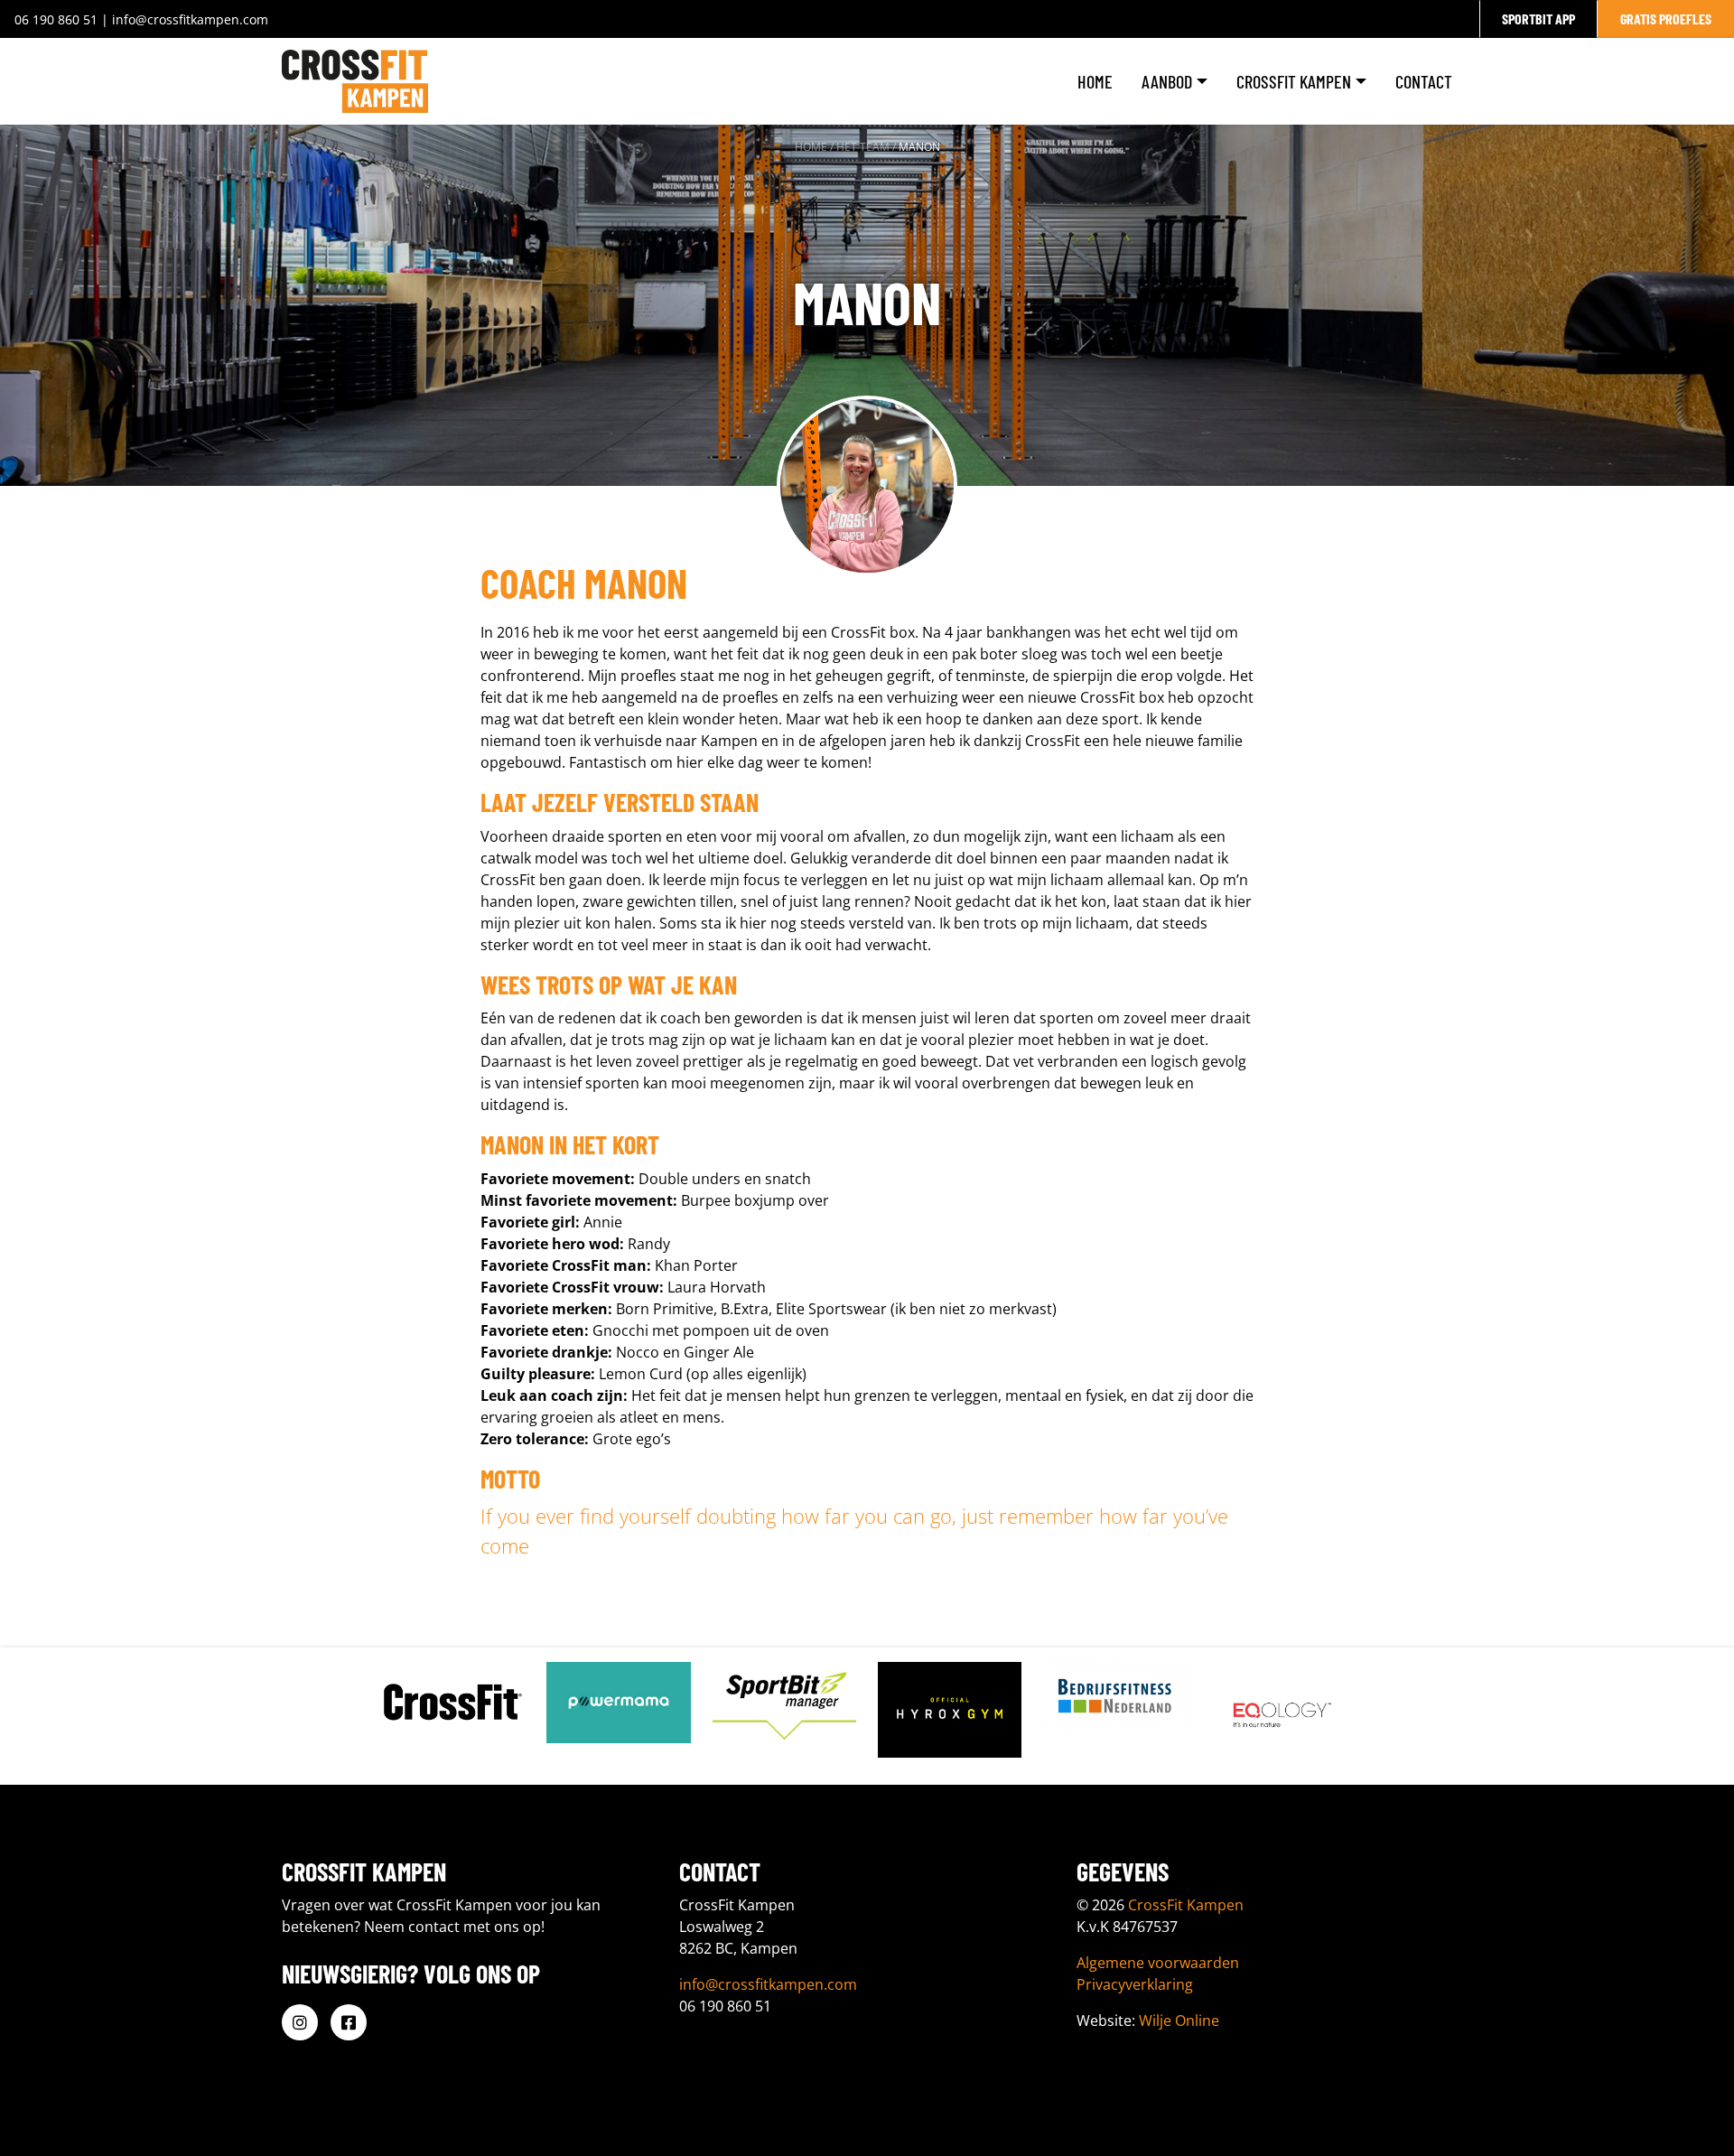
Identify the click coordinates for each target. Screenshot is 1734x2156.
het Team (863, 147)
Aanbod (1167, 81)
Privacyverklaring (1135, 1984)
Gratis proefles (1666, 19)
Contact (1424, 81)
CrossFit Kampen (1294, 81)
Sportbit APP (1538, 19)
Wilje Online (1179, 2021)
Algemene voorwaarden (1158, 1963)
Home (1095, 81)
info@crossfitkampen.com (190, 19)
